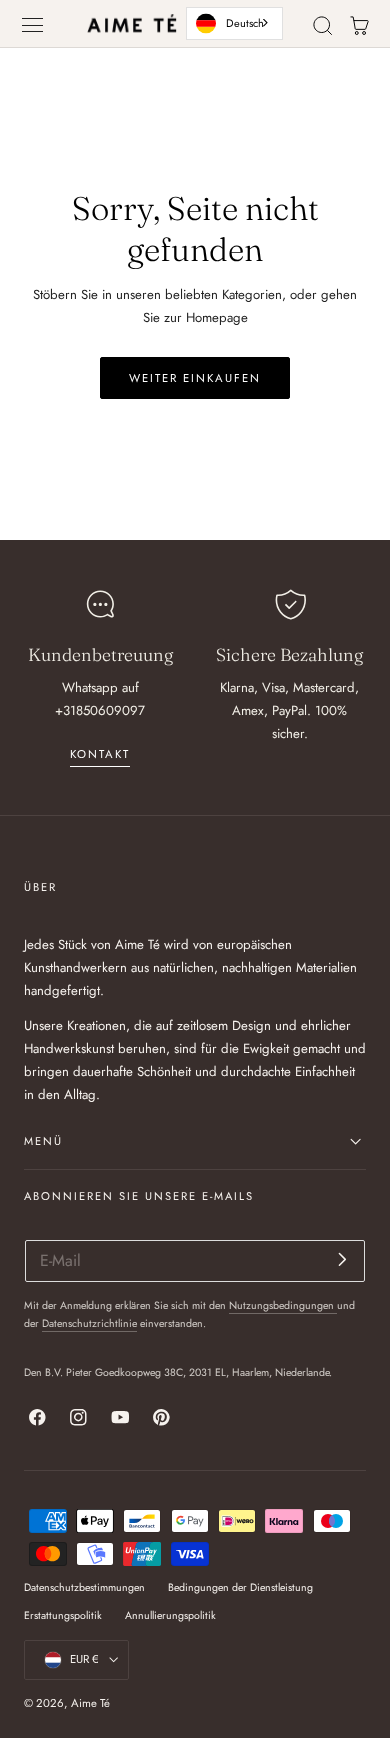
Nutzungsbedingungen (283, 1305)
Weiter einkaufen (195, 378)
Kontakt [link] (100, 754)
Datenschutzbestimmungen (84, 1587)
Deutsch (245, 23)
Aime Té (90, 1703)
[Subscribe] (342, 1259)
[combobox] (234, 23)
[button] (33, 25)
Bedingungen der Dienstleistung (240, 1587)
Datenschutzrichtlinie (89, 1323)
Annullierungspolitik (170, 1615)
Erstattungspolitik (63, 1615)
